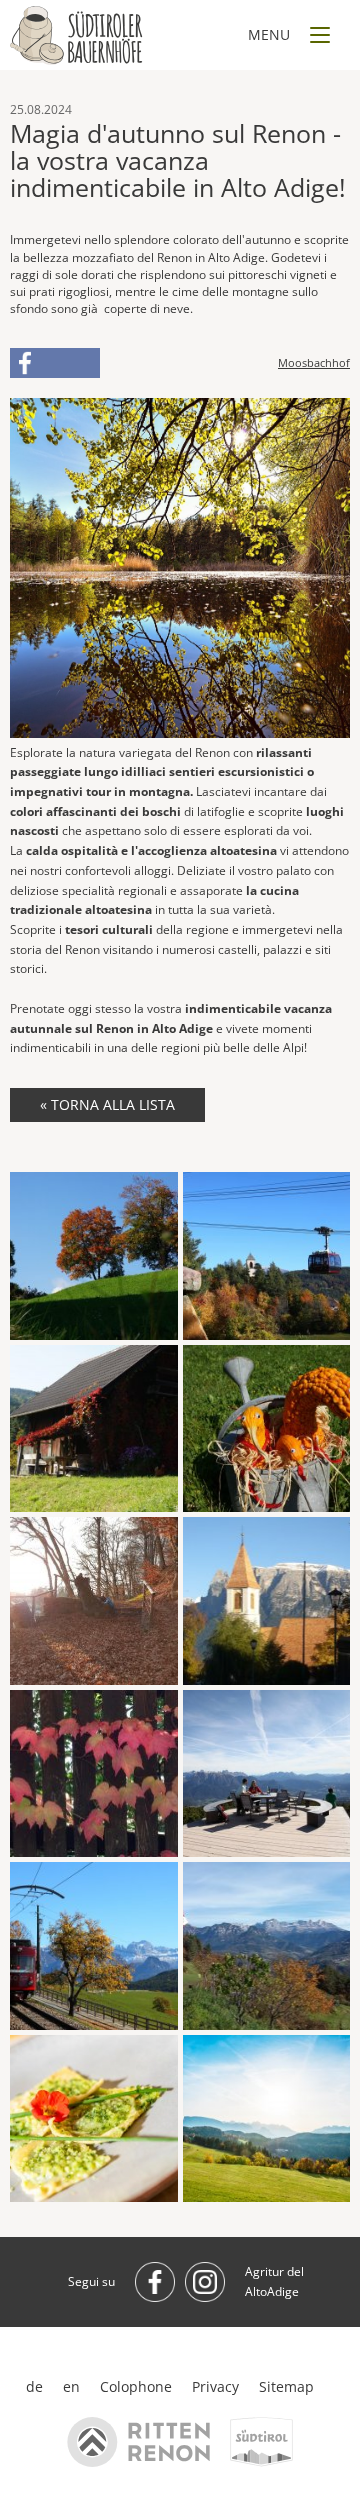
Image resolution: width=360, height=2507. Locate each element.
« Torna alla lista (107, 1104)
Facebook (55, 363)
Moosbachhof (314, 363)
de (34, 2386)
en (71, 2386)
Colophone (136, 2386)
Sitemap (286, 2386)
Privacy (215, 2386)
